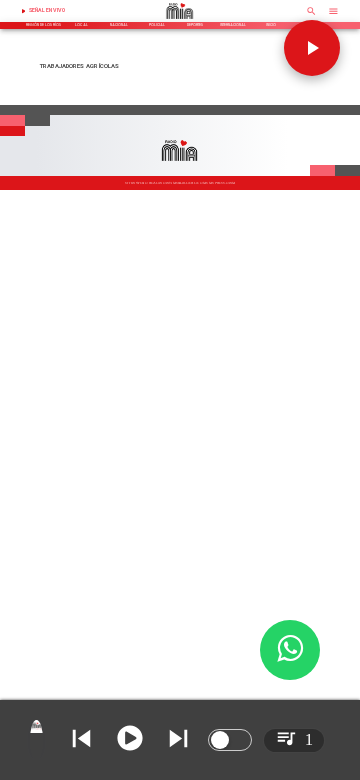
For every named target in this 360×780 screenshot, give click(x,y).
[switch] (230, 740)
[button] (312, 48)
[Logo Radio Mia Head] (180, 21)
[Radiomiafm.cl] (311, 17)
